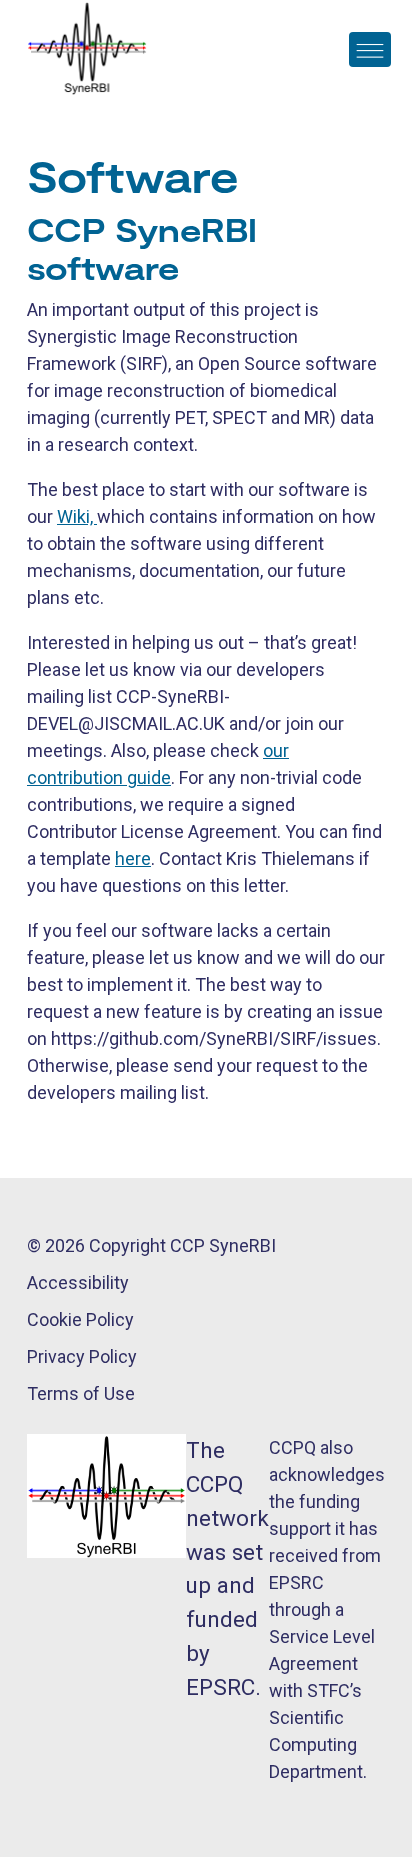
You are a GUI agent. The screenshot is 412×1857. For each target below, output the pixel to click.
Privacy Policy (82, 1356)
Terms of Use (81, 1393)
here (133, 858)
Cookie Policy (80, 1319)
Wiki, (77, 516)
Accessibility (78, 1282)
